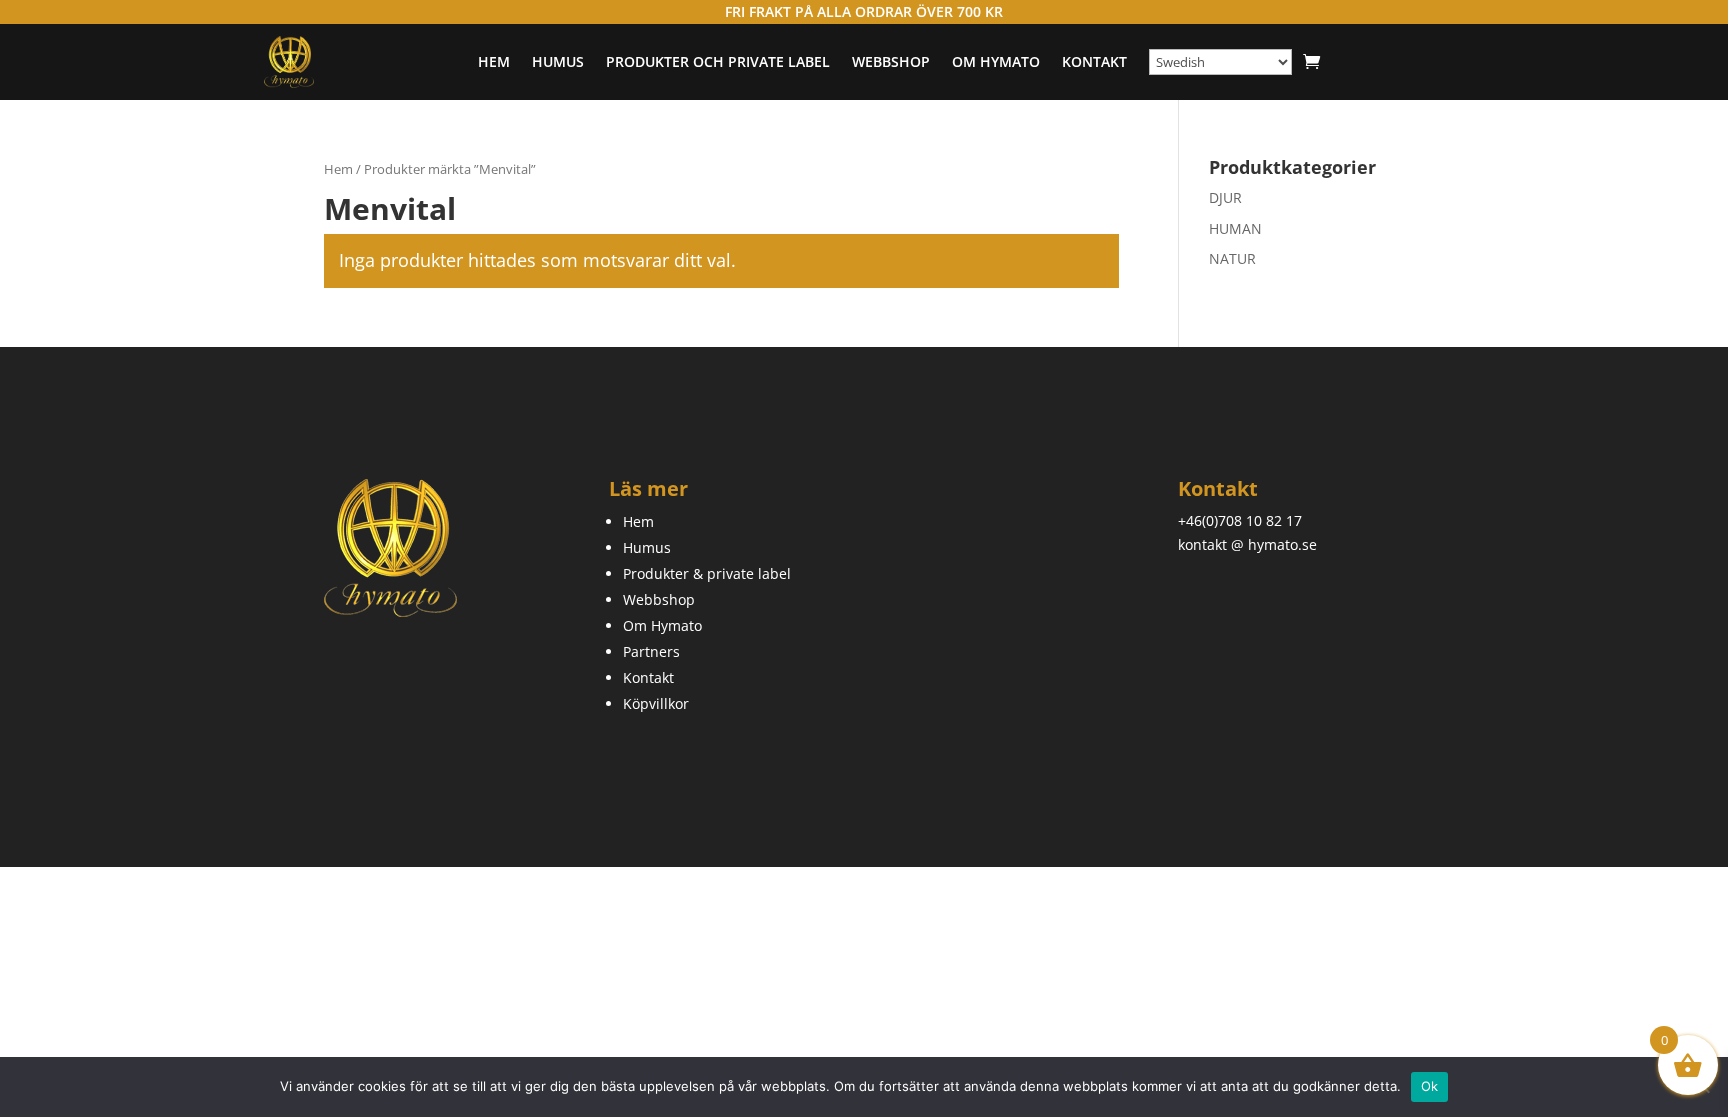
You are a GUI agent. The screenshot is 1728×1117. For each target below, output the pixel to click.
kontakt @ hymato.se (1247, 544)
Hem (494, 61)
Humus (558, 61)
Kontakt (1094, 61)
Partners (651, 651)
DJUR (1225, 197)
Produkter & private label (707, 573)
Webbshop (891, 61)
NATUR (1232, 258)
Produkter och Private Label (718, 61)
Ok (1430, 1086)
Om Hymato (996, 61)
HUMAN (1235, 228)
